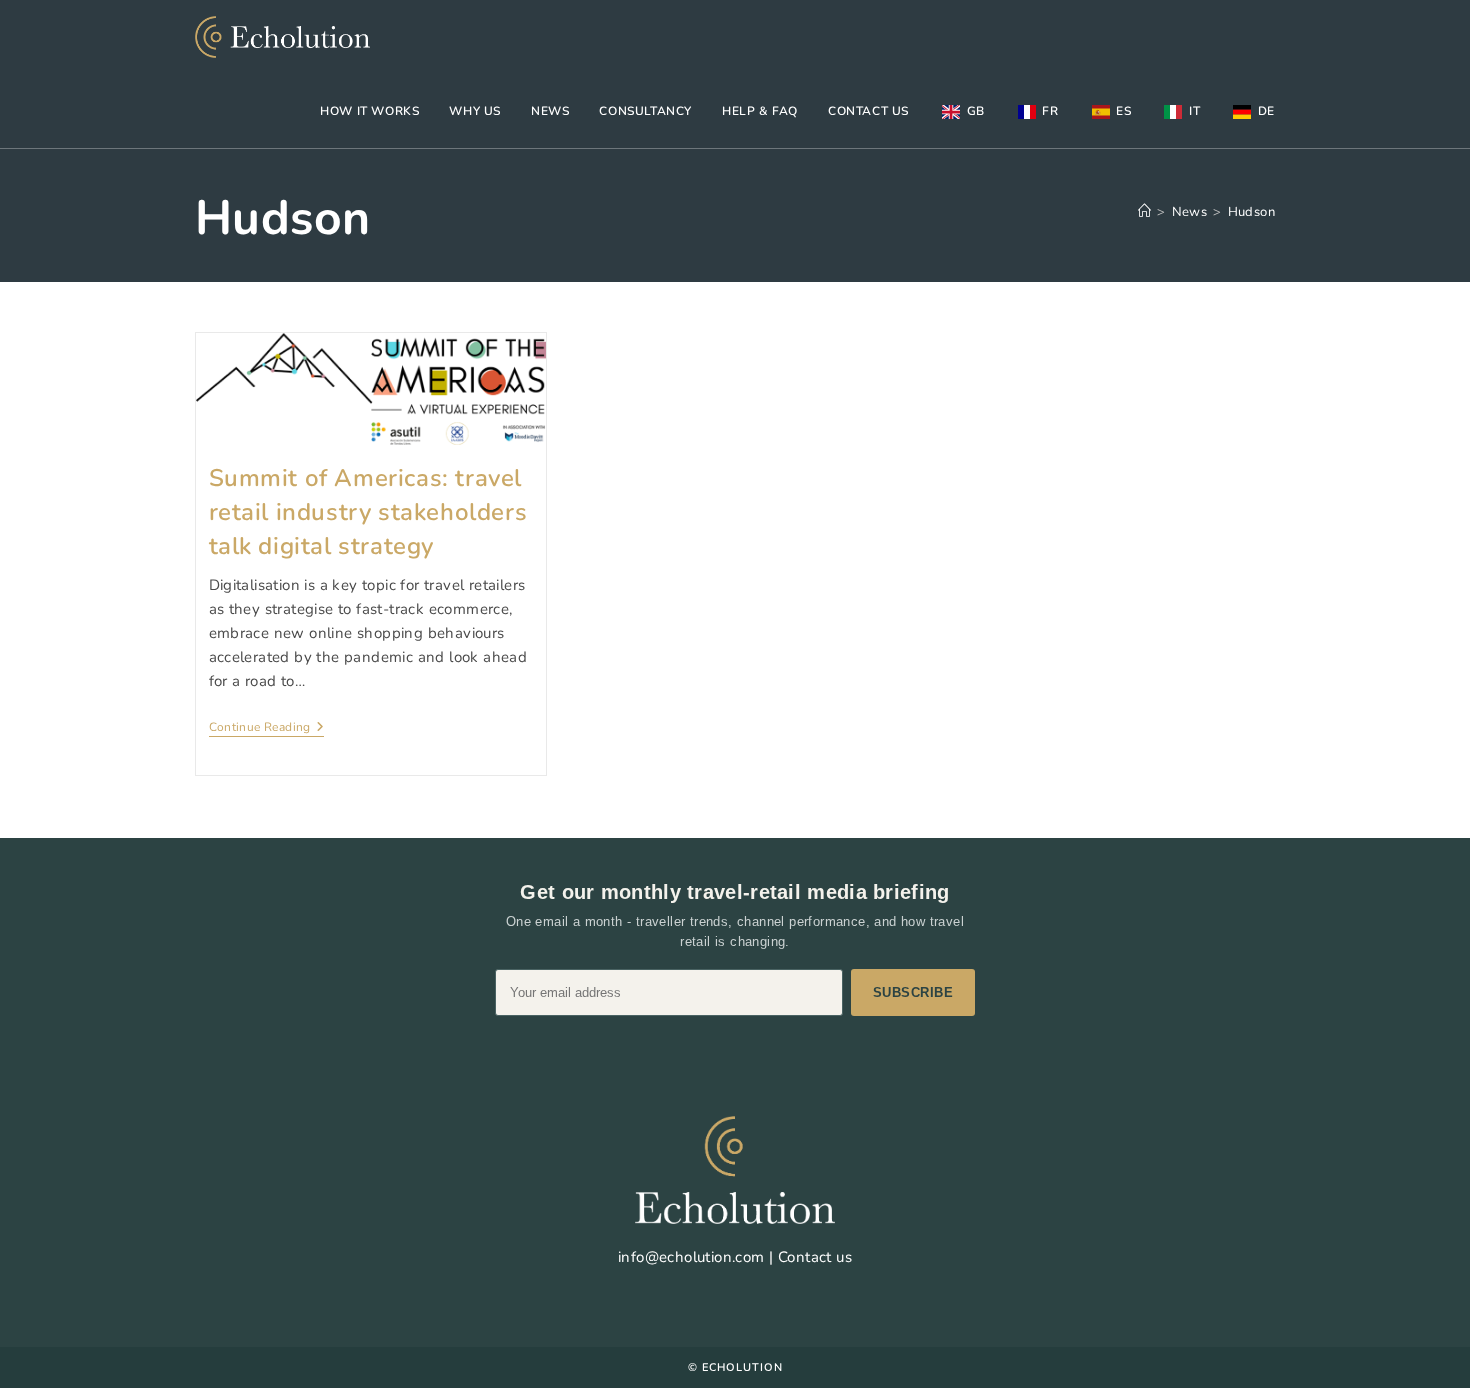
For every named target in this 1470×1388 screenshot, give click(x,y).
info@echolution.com (691, 1257)
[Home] (1144, 212)
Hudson (1251, 212)
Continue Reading (267, 728)
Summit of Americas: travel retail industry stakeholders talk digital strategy (368, 511)
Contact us (815, 1257)
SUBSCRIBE (913, 992)
